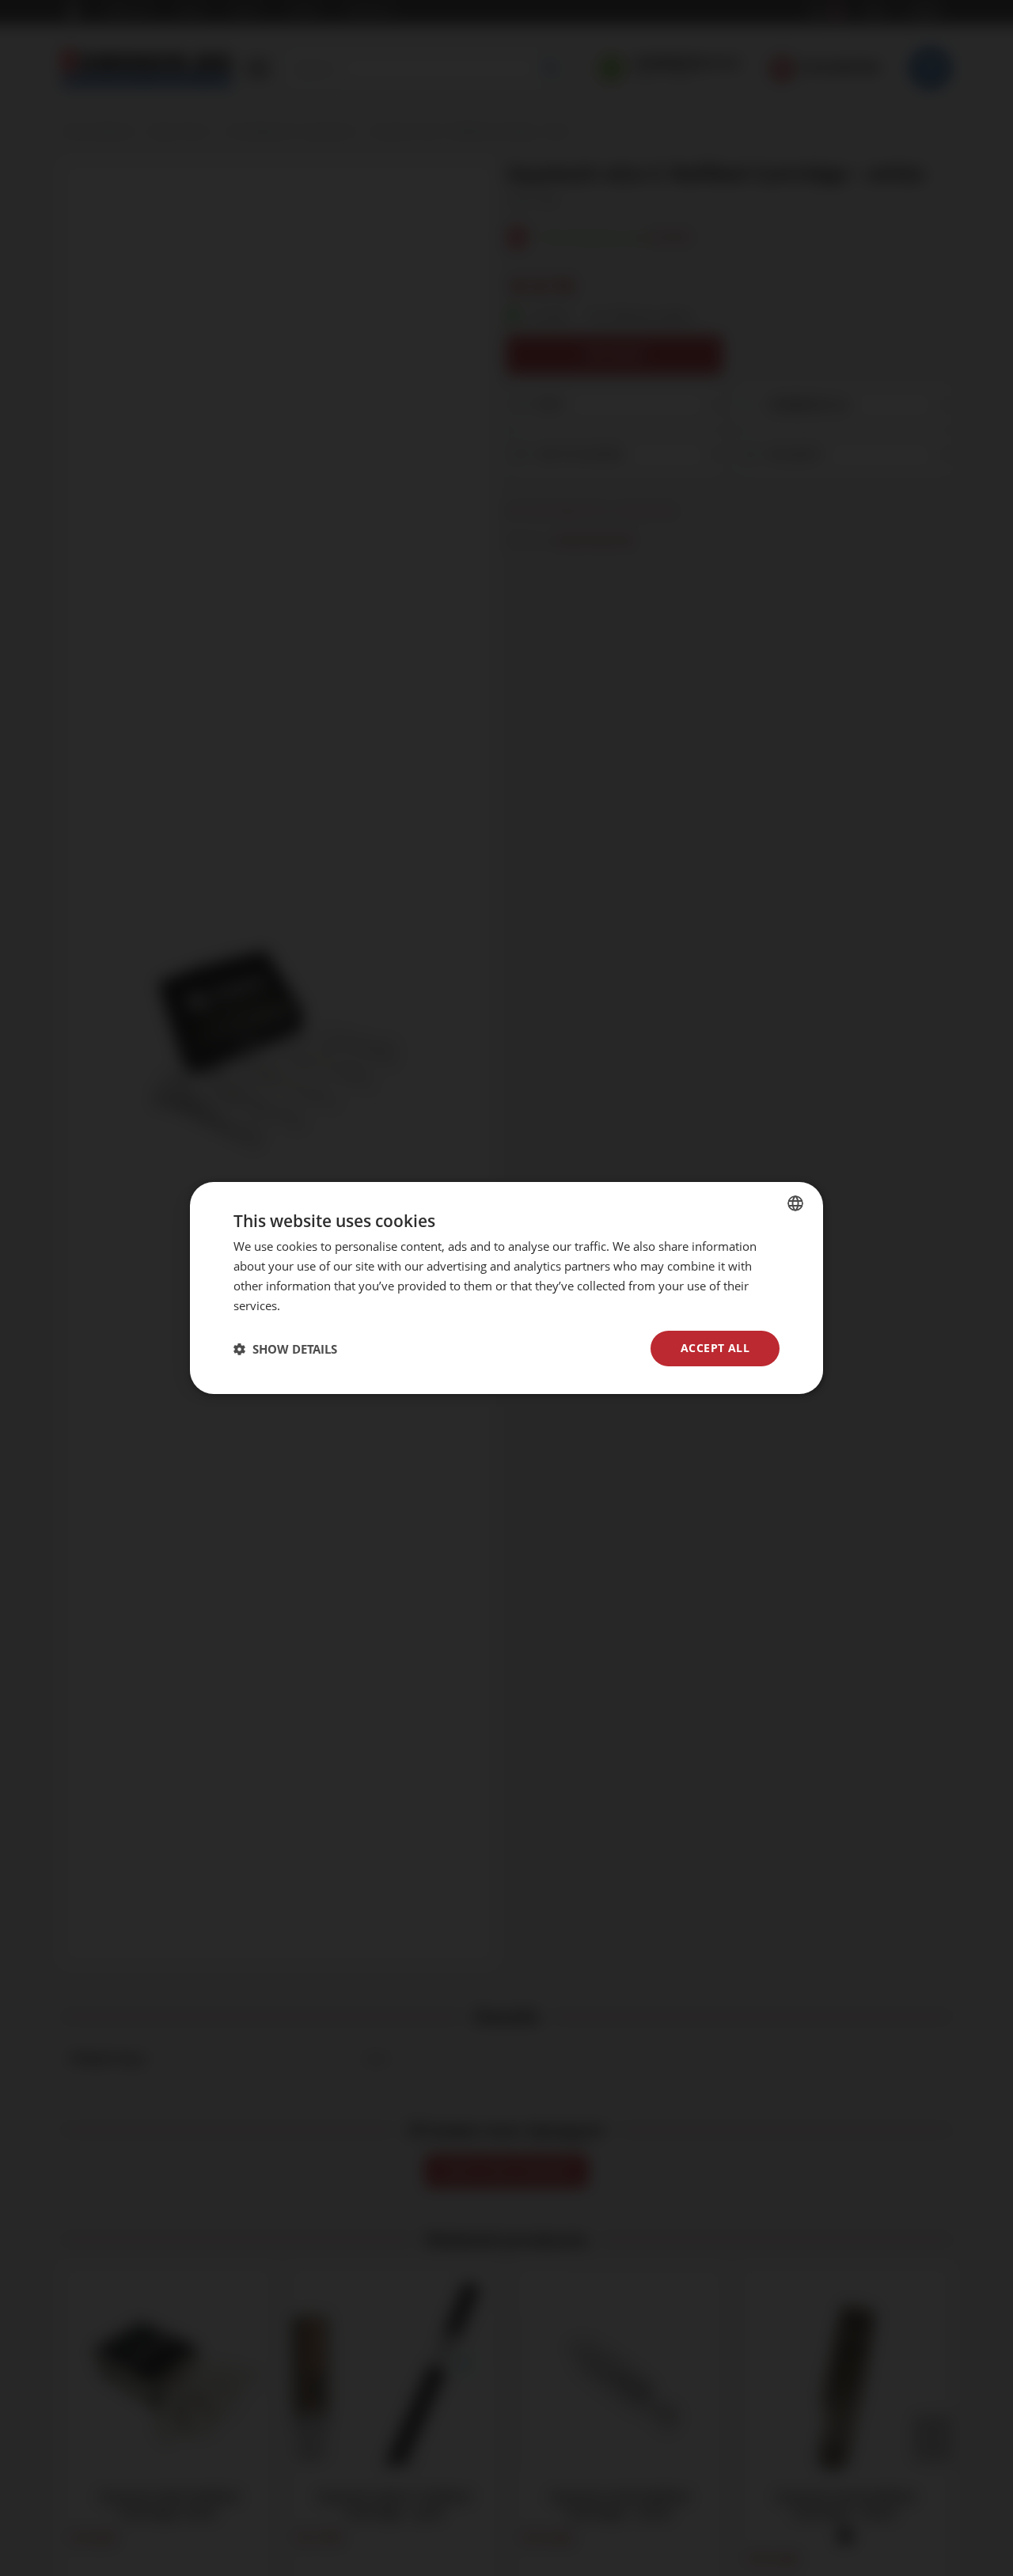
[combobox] (795, 1203)
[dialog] (506, 1288)
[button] (285, 1349)
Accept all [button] (715, 1348)
